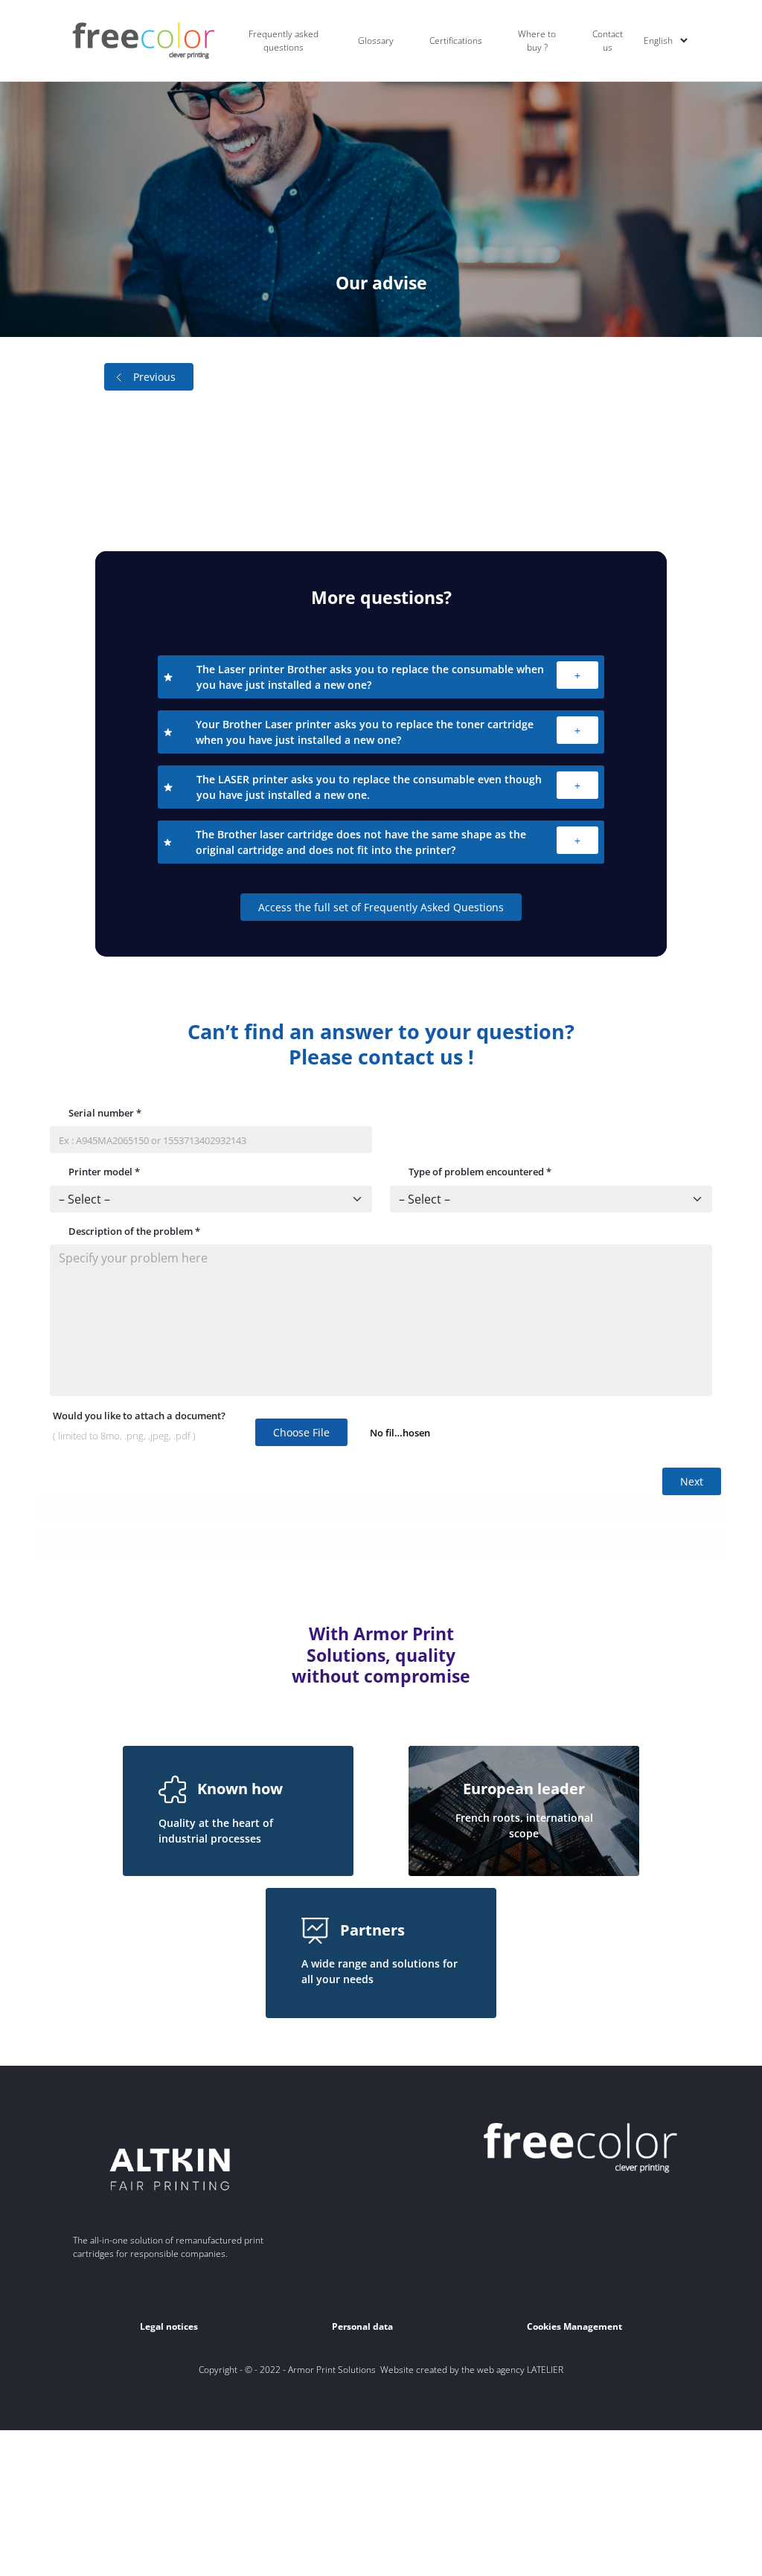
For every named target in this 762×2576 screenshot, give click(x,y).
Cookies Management (574, 2326)
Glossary (376, 41)
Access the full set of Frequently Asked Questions (381, 907)
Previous (154, 377)
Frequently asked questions (284, 41)
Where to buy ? (537, 41)
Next (692, 1481)
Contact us (608, 41)
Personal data (362, 2326)
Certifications (456, 41)
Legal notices (169, 2326)
